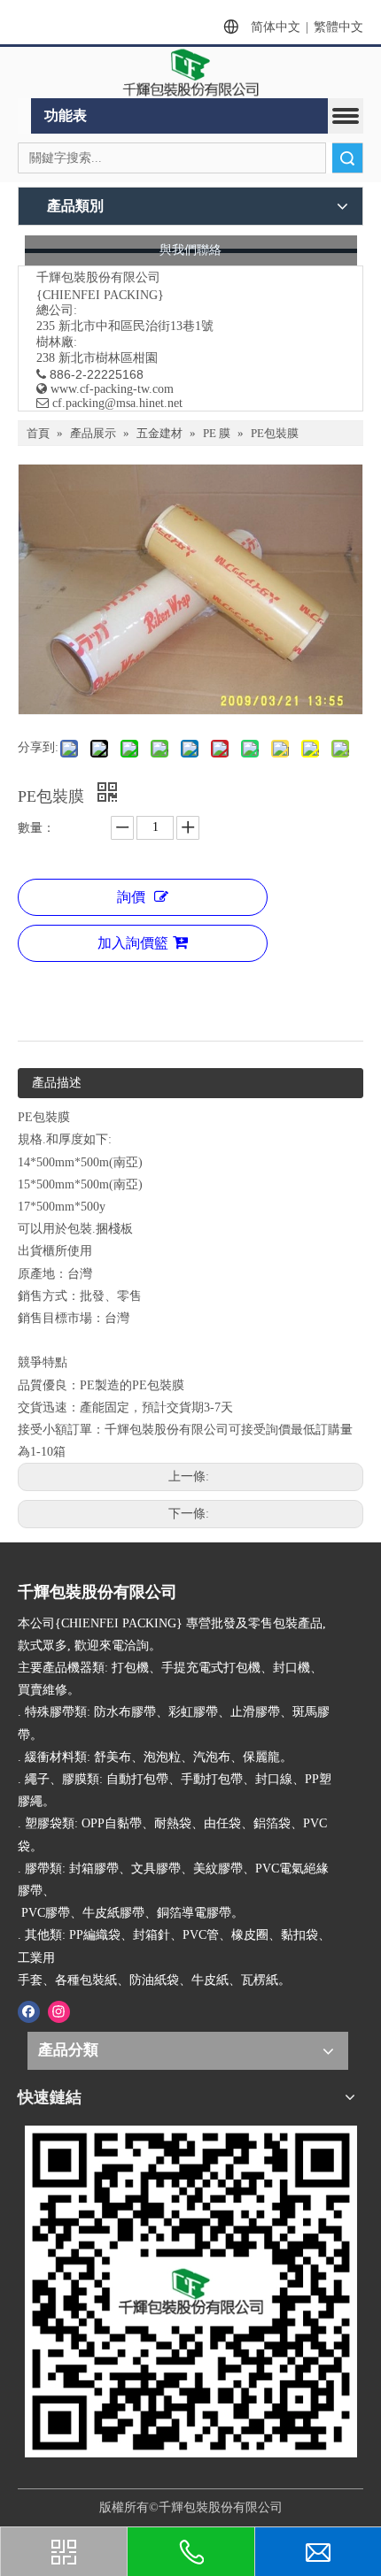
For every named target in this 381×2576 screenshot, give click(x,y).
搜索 (347, 158)
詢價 (131, 897)
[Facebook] (29, 2011)
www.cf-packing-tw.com (112, 389)
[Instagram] (59, 2011)
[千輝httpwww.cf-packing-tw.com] (191, 2291)
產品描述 (57, 1083)
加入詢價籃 (133, 943)
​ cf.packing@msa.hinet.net (109, 403)
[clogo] (190, 73)
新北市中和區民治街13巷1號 (136, 326)
